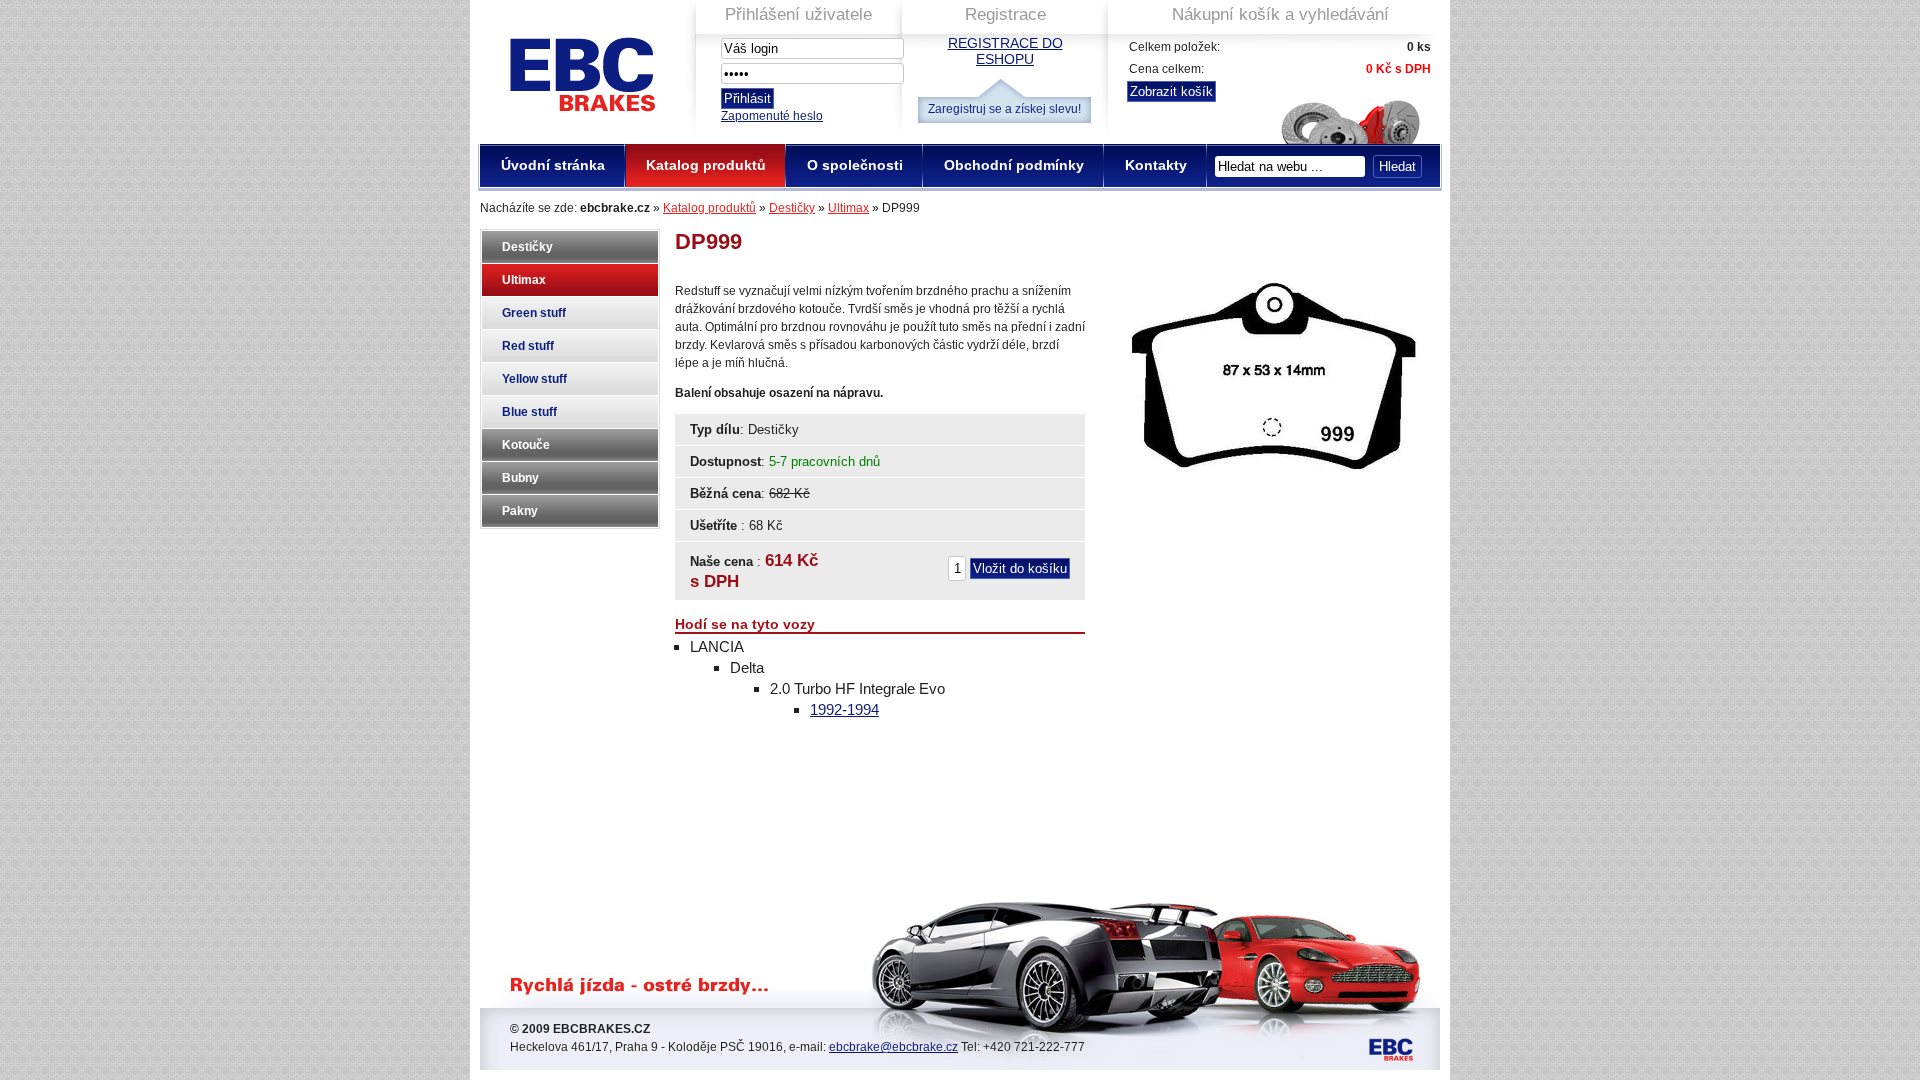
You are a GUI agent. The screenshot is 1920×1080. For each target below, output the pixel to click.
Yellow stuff (534, 379)
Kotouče (526, 445)
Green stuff (534, 313)
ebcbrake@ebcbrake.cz (893, 1047)
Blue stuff (529, 412)
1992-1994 (844, 709)
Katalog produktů (709, 208)
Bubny (520, 478)
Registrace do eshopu (1005, 51)
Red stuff (528, 346)
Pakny (520, 511)
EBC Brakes (580, 66)
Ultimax (848, 208)
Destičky (792, 208)
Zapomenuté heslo (772, 116)
